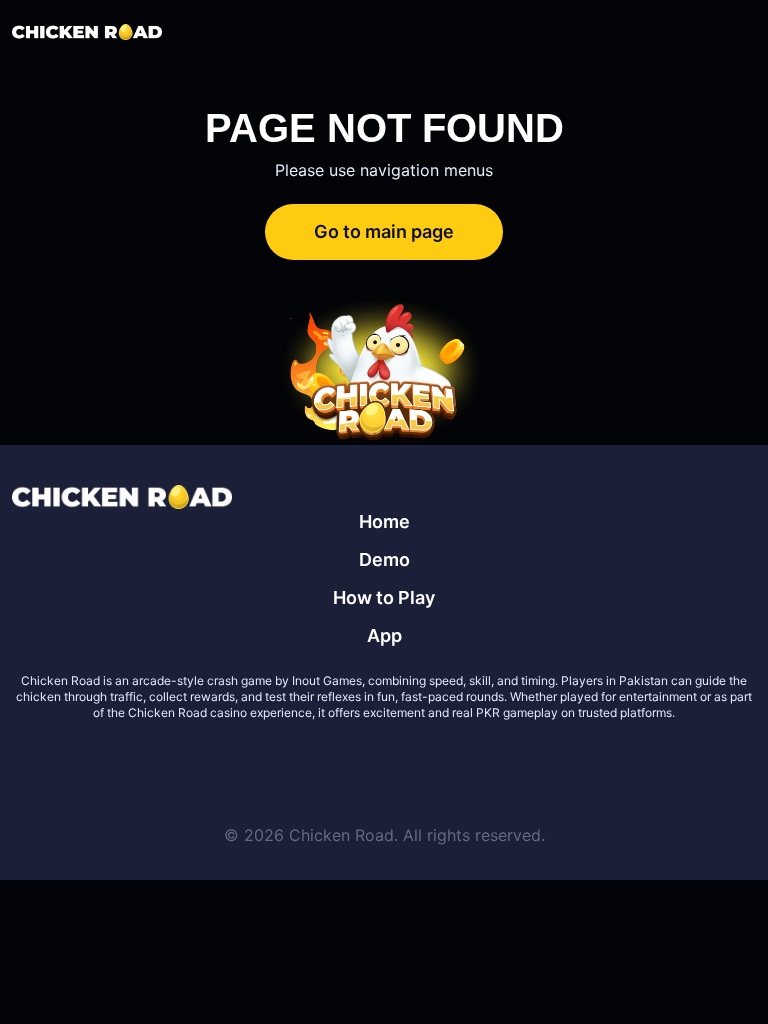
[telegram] (408, 761)
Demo (384, 559)
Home (384, 521)
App (384, 635)
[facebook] (360, 761)
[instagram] (456, 761)
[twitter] (312, 761)
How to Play (384, 597)
